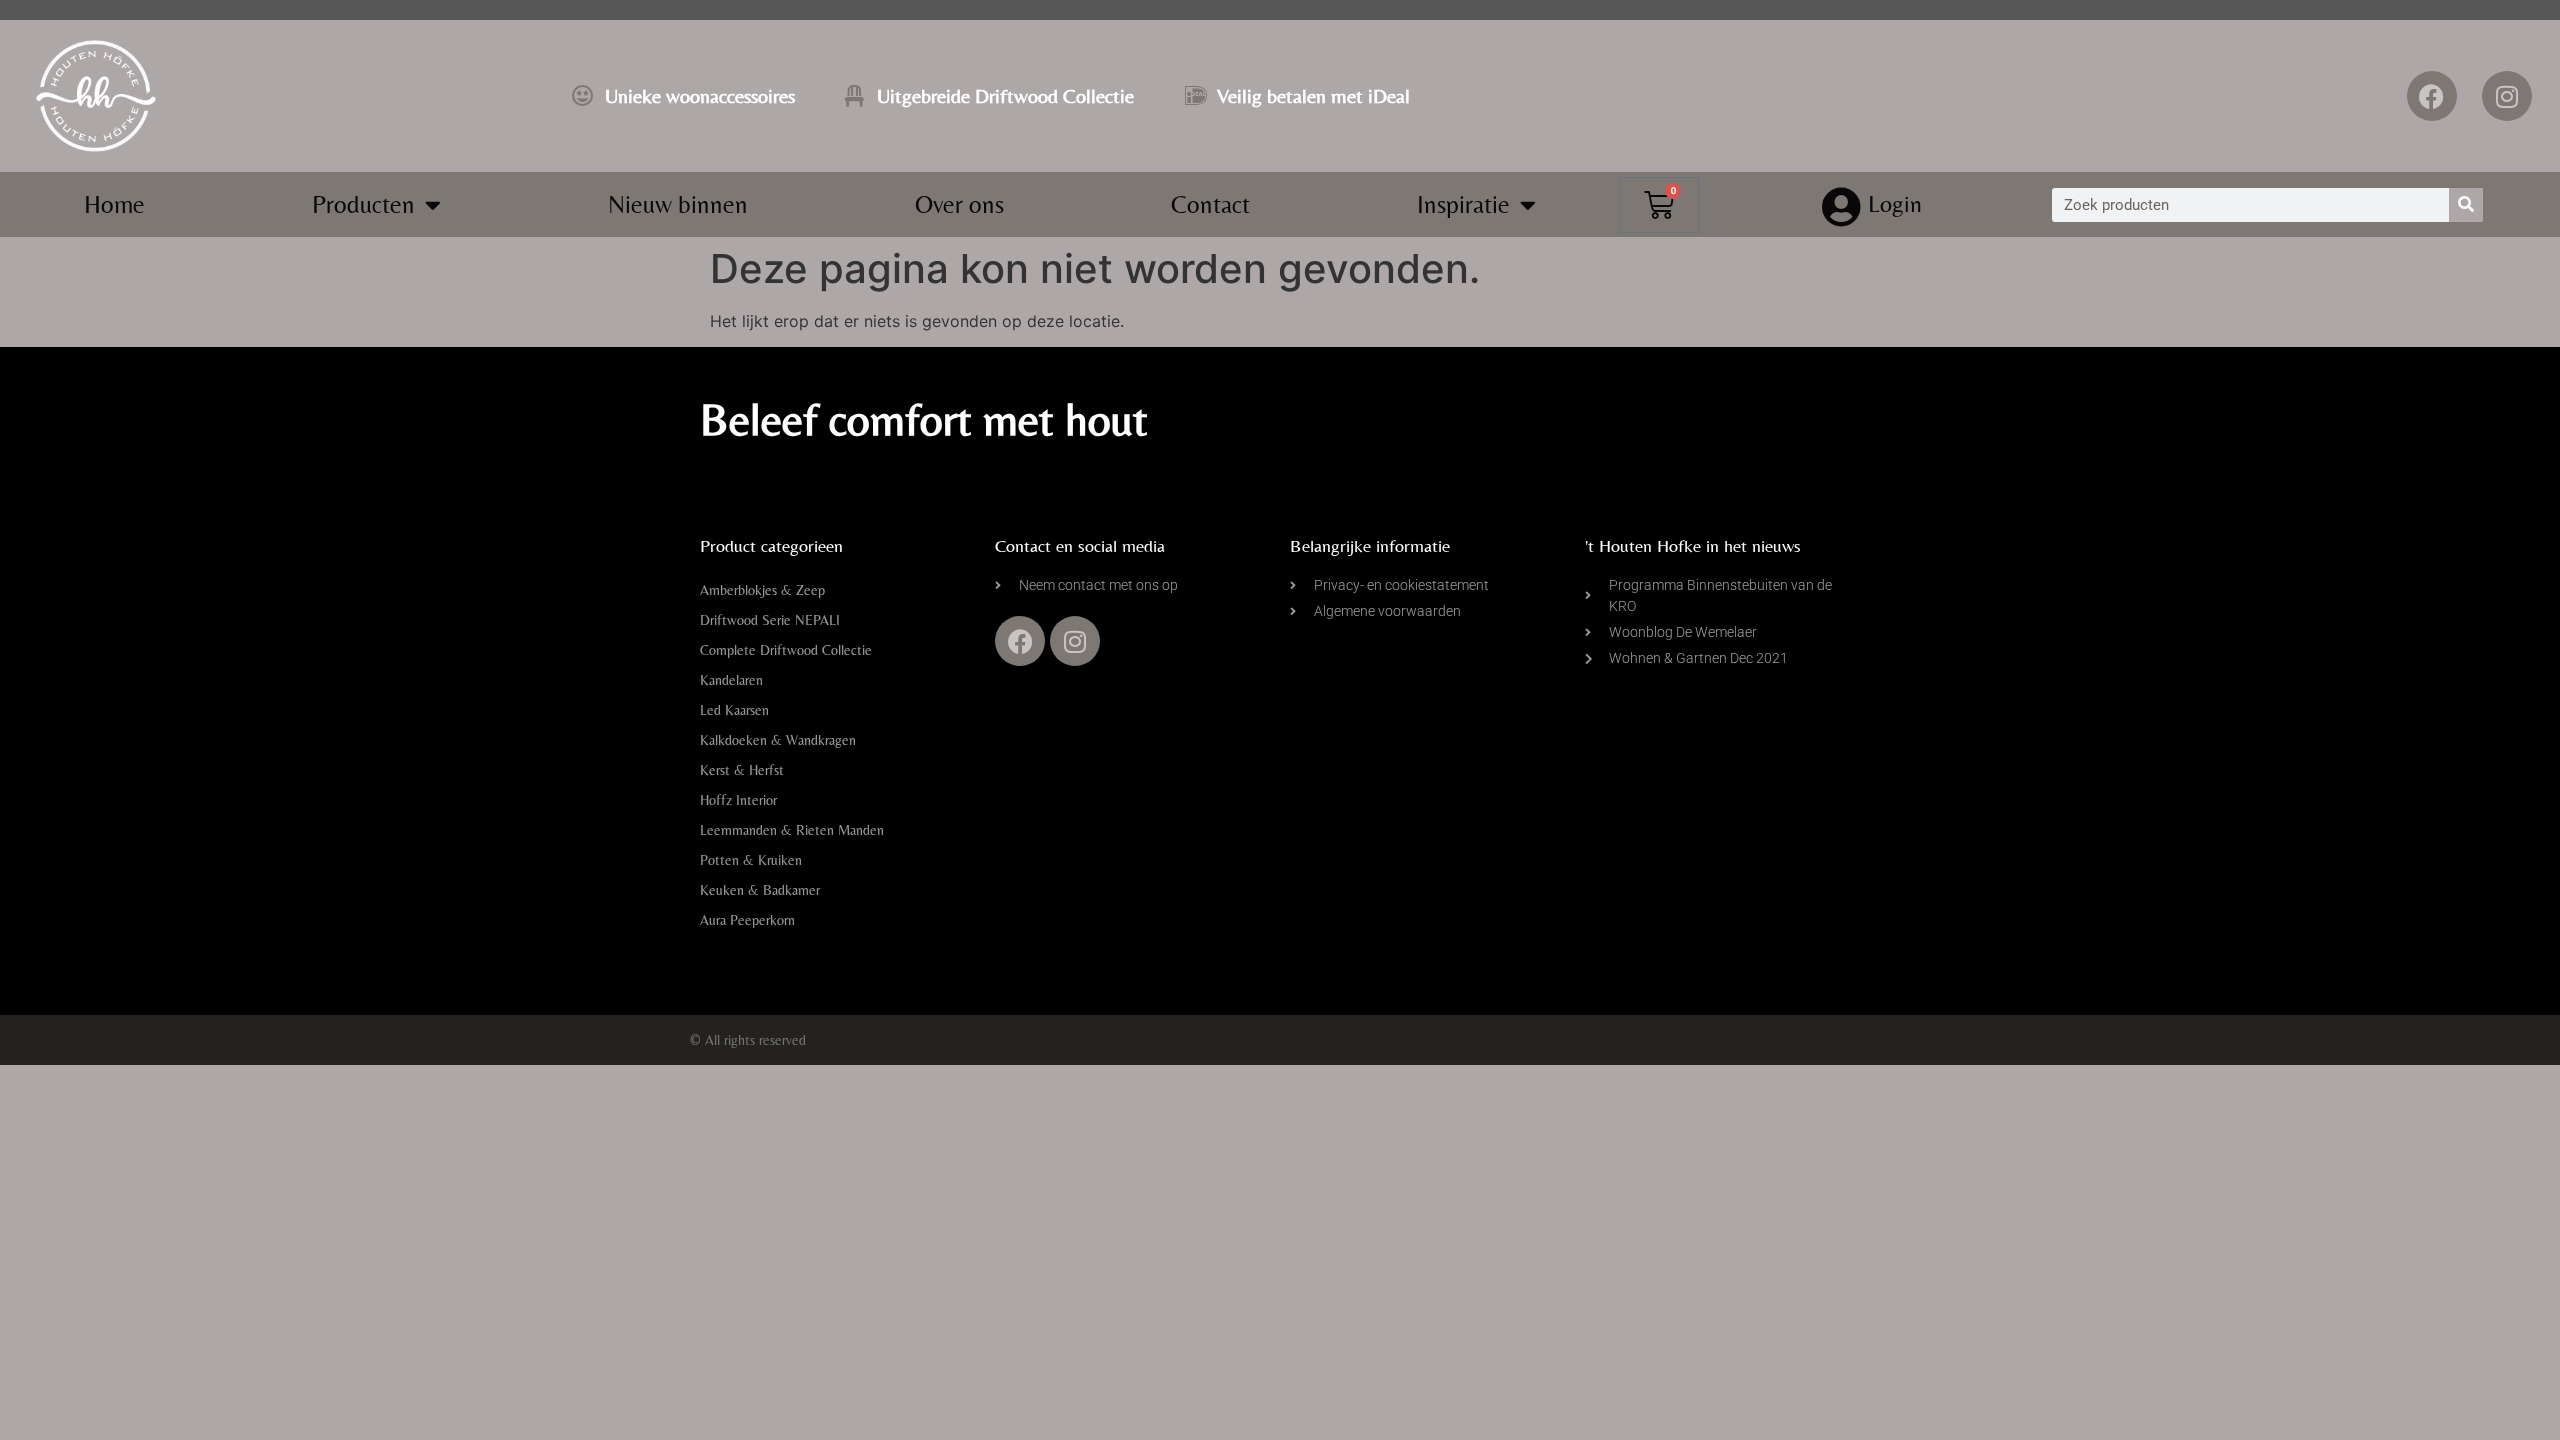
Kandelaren (731, 680)
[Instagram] (2507, 96)
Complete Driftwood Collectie (786, 650)
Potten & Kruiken (751, 860)
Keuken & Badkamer (760, 890)
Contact (1210, 204)
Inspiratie (1463, 204)
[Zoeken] (2466, 205)
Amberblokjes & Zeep (762, 590)
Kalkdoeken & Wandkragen (778, 740)
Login (1895, 203)
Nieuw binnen (678, 204)
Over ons (959, 204)
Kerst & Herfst (742, 770)
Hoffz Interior (738, 800)
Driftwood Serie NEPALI (770, 620)
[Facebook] (2432, 96)
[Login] (1842, 207)
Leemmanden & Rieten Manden (792, 830)
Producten (363, 204)
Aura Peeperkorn (747, 920)
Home (114, 204)
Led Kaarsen (734, 710)
